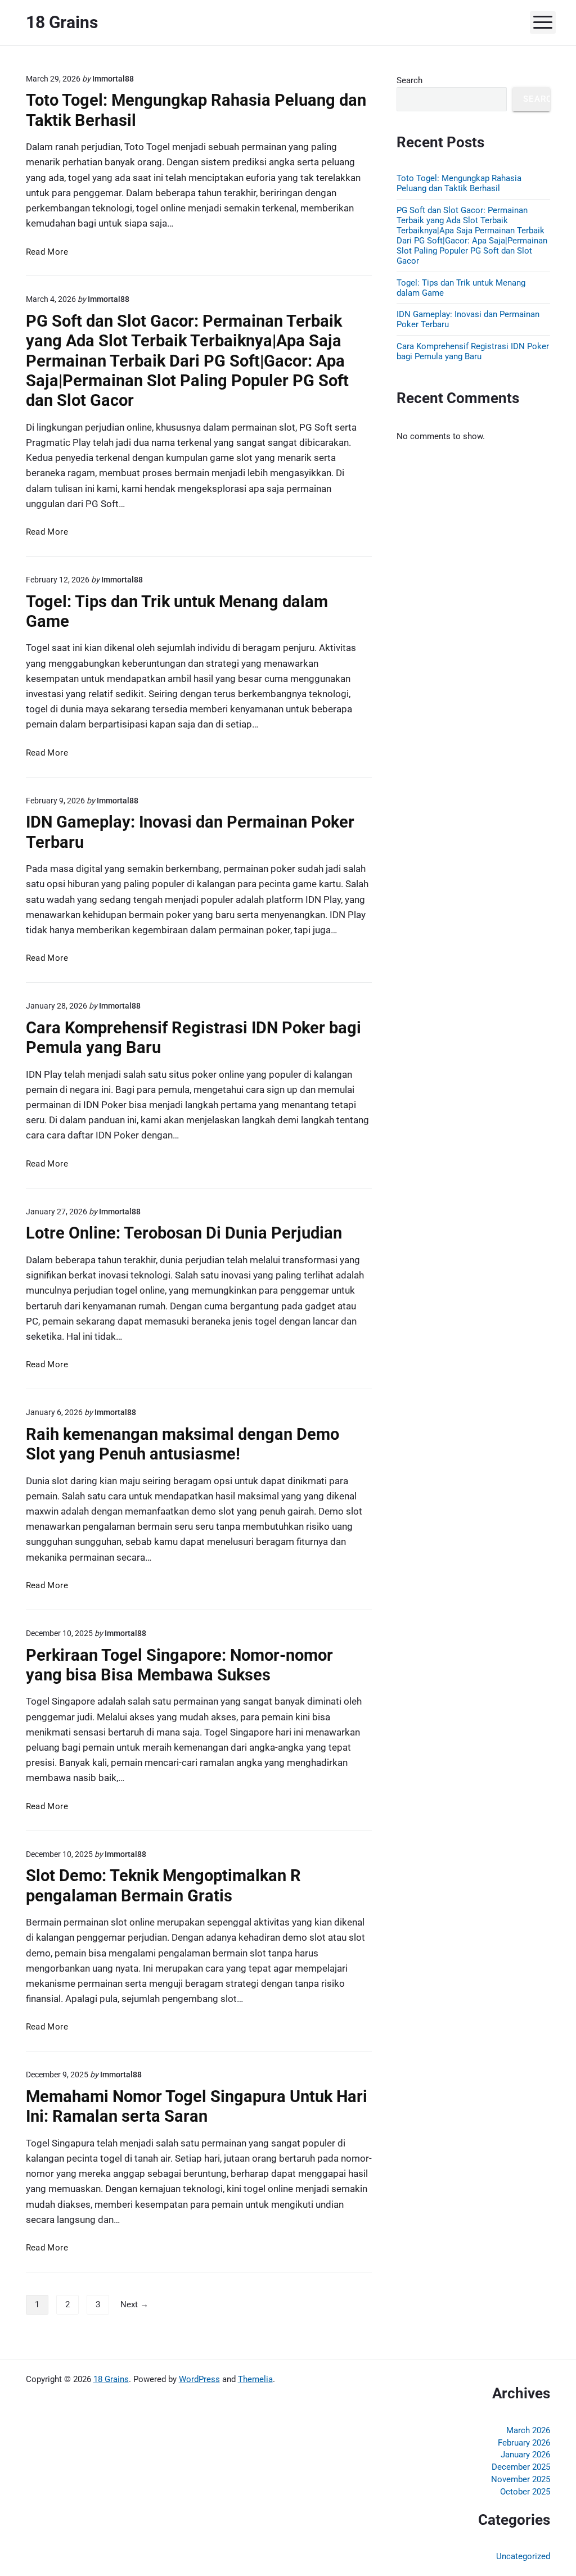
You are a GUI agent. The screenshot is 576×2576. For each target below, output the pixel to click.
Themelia (255, 2379)
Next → (134, 2304)
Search (409, 80)
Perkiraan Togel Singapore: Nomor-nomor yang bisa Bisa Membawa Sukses (179, 1665)
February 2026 (524, 2443)
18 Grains (111, 2379)
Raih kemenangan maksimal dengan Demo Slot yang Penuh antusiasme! (183, 1444)
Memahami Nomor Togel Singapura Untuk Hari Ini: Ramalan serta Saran (197, 2106)
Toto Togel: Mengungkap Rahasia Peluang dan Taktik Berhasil (459, 183)
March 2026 (528, 2430)
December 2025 (521, 2467)
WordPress (199, 2379)
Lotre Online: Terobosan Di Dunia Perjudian (184, 1233)
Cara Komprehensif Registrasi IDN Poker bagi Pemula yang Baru (473, 351)
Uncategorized (523, 2556)
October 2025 (525, 2492)
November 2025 (521, 2479)
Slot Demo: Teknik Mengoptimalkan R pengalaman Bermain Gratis (163, 1885)
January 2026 (525, 2455)
